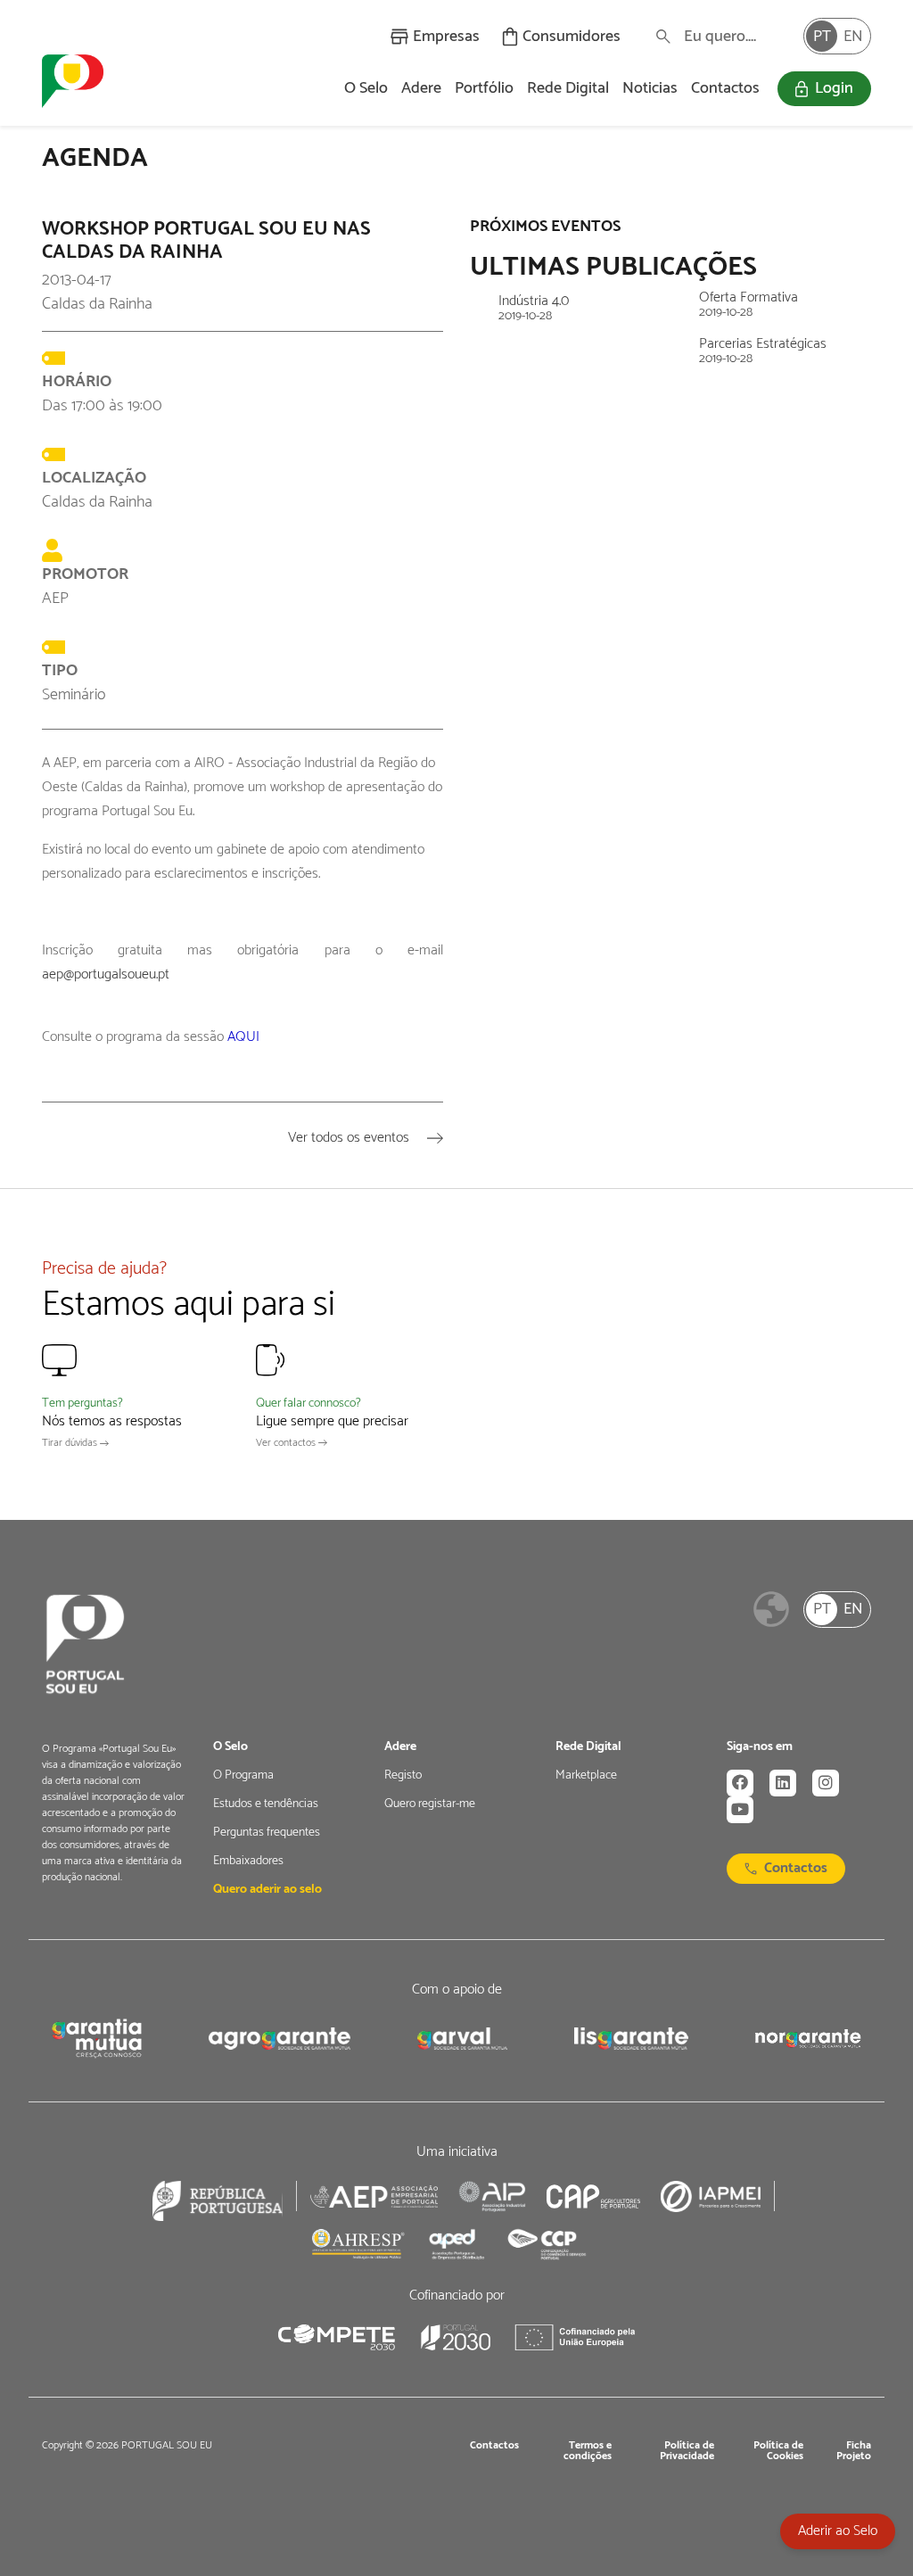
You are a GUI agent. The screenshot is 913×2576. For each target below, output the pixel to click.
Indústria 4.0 (534, 309)
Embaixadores (248, 1862)
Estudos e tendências (266, 1804)
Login (834, 88)
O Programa (243, 1776)
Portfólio (484, 88)
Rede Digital (568, 88)
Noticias (650, 88)
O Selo (366, 88)
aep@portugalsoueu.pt (106, 974)
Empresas (446, 37)
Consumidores (572, 37)
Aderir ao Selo (838, 2531)
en (853, 37)
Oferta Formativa (748, 305)
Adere (421, 88)
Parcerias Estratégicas (763, 351)
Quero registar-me (430, 1804)
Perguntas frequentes (267, 1833)
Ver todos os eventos (350, 1138)
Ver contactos (287, 1443)
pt (822, 37)
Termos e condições (588, 2451)
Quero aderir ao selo (267, 1890)
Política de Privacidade (687, 2451)
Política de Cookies (778, 2451)
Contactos (725, 88)
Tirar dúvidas (71, 1443)
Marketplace (586, 1776)
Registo (403, 1776)
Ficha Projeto (854, 2451)
